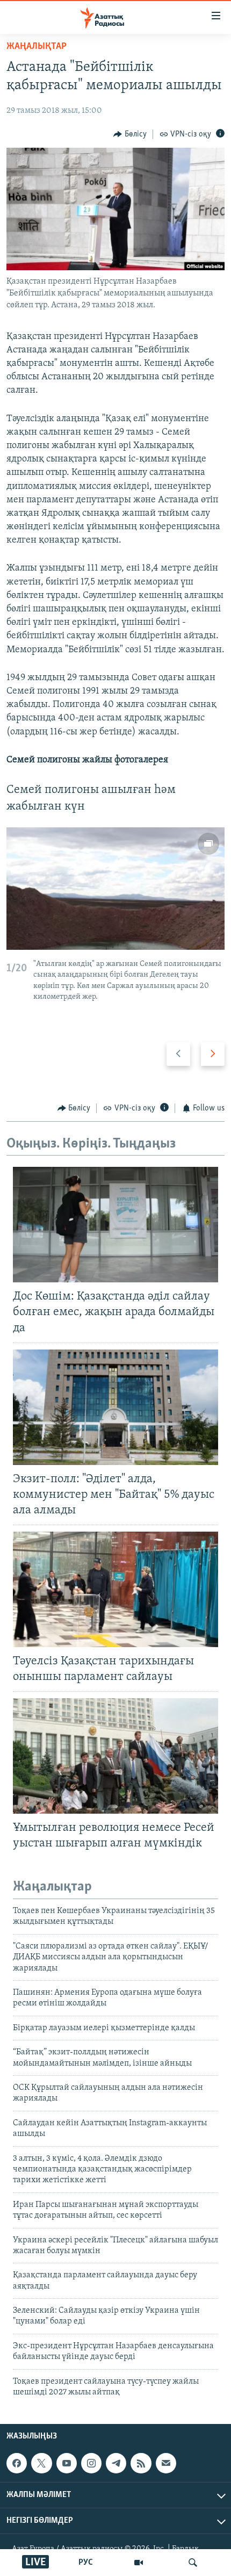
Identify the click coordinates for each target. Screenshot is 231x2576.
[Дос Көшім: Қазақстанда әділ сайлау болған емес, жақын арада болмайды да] (115, 1225)
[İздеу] (193, 2563)
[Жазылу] (166, 2463)
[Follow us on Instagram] (91, 2463)
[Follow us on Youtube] (67, 2463)
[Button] (130, 134)
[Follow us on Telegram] (116, 2463)
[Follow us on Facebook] (17, 2463)
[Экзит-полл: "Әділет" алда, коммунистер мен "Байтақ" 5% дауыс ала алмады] (115, 1407)
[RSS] (141, 2463)
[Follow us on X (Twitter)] (41, 2463)
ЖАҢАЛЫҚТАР (37, 47)
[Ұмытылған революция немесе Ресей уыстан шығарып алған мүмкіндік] (115, 1756)
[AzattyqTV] (139, 2563)
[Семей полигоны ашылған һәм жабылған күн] (115, 889)
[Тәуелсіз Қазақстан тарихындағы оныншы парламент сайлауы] (115, 1589)
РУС (86, 2563)
